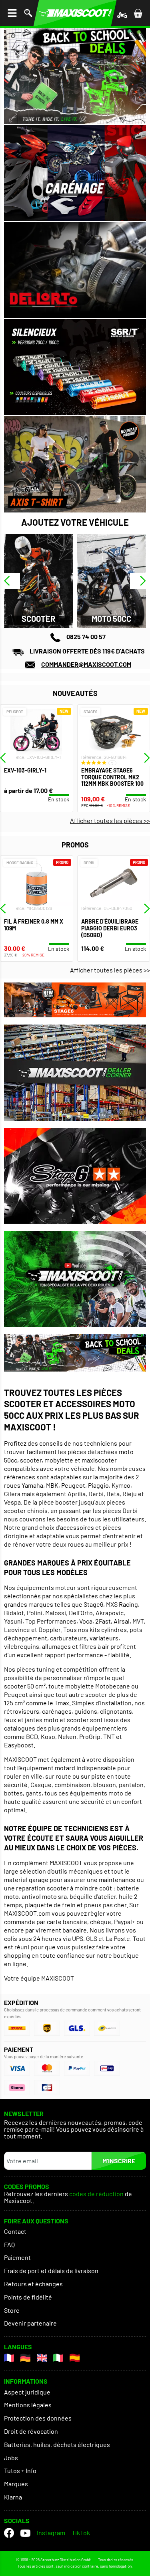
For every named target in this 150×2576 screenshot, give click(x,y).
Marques (16, 2484)
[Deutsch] (25, 2358)
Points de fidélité (28, 2297)
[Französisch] (9, 2358)
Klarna (13, 2497)
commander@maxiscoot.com (86, 664)
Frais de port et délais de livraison (51, 2270)
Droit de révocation (31, 2431)
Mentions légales (28, 2405)
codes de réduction (96, 2194)
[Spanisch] (75, 2358)
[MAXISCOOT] (75, 13)
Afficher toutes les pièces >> (110, 820)
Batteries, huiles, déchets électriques (57, 2444)
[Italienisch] (58, 2358)
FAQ (9, 2244)
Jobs (11, 2458)
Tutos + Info (20, 2470)
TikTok (81, 2533)
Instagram (51, 2533)
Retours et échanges (33, 2284)
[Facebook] (9, 2533)
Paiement (17, 2257)
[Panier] (138, 13)
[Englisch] (42, 2358)
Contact (15, 2231)
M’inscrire (119, 2161)
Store (12, 2310)
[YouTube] (25, 2533)
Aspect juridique (27, 2392)
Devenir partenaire (30, 2323)
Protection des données (38, 2418)
